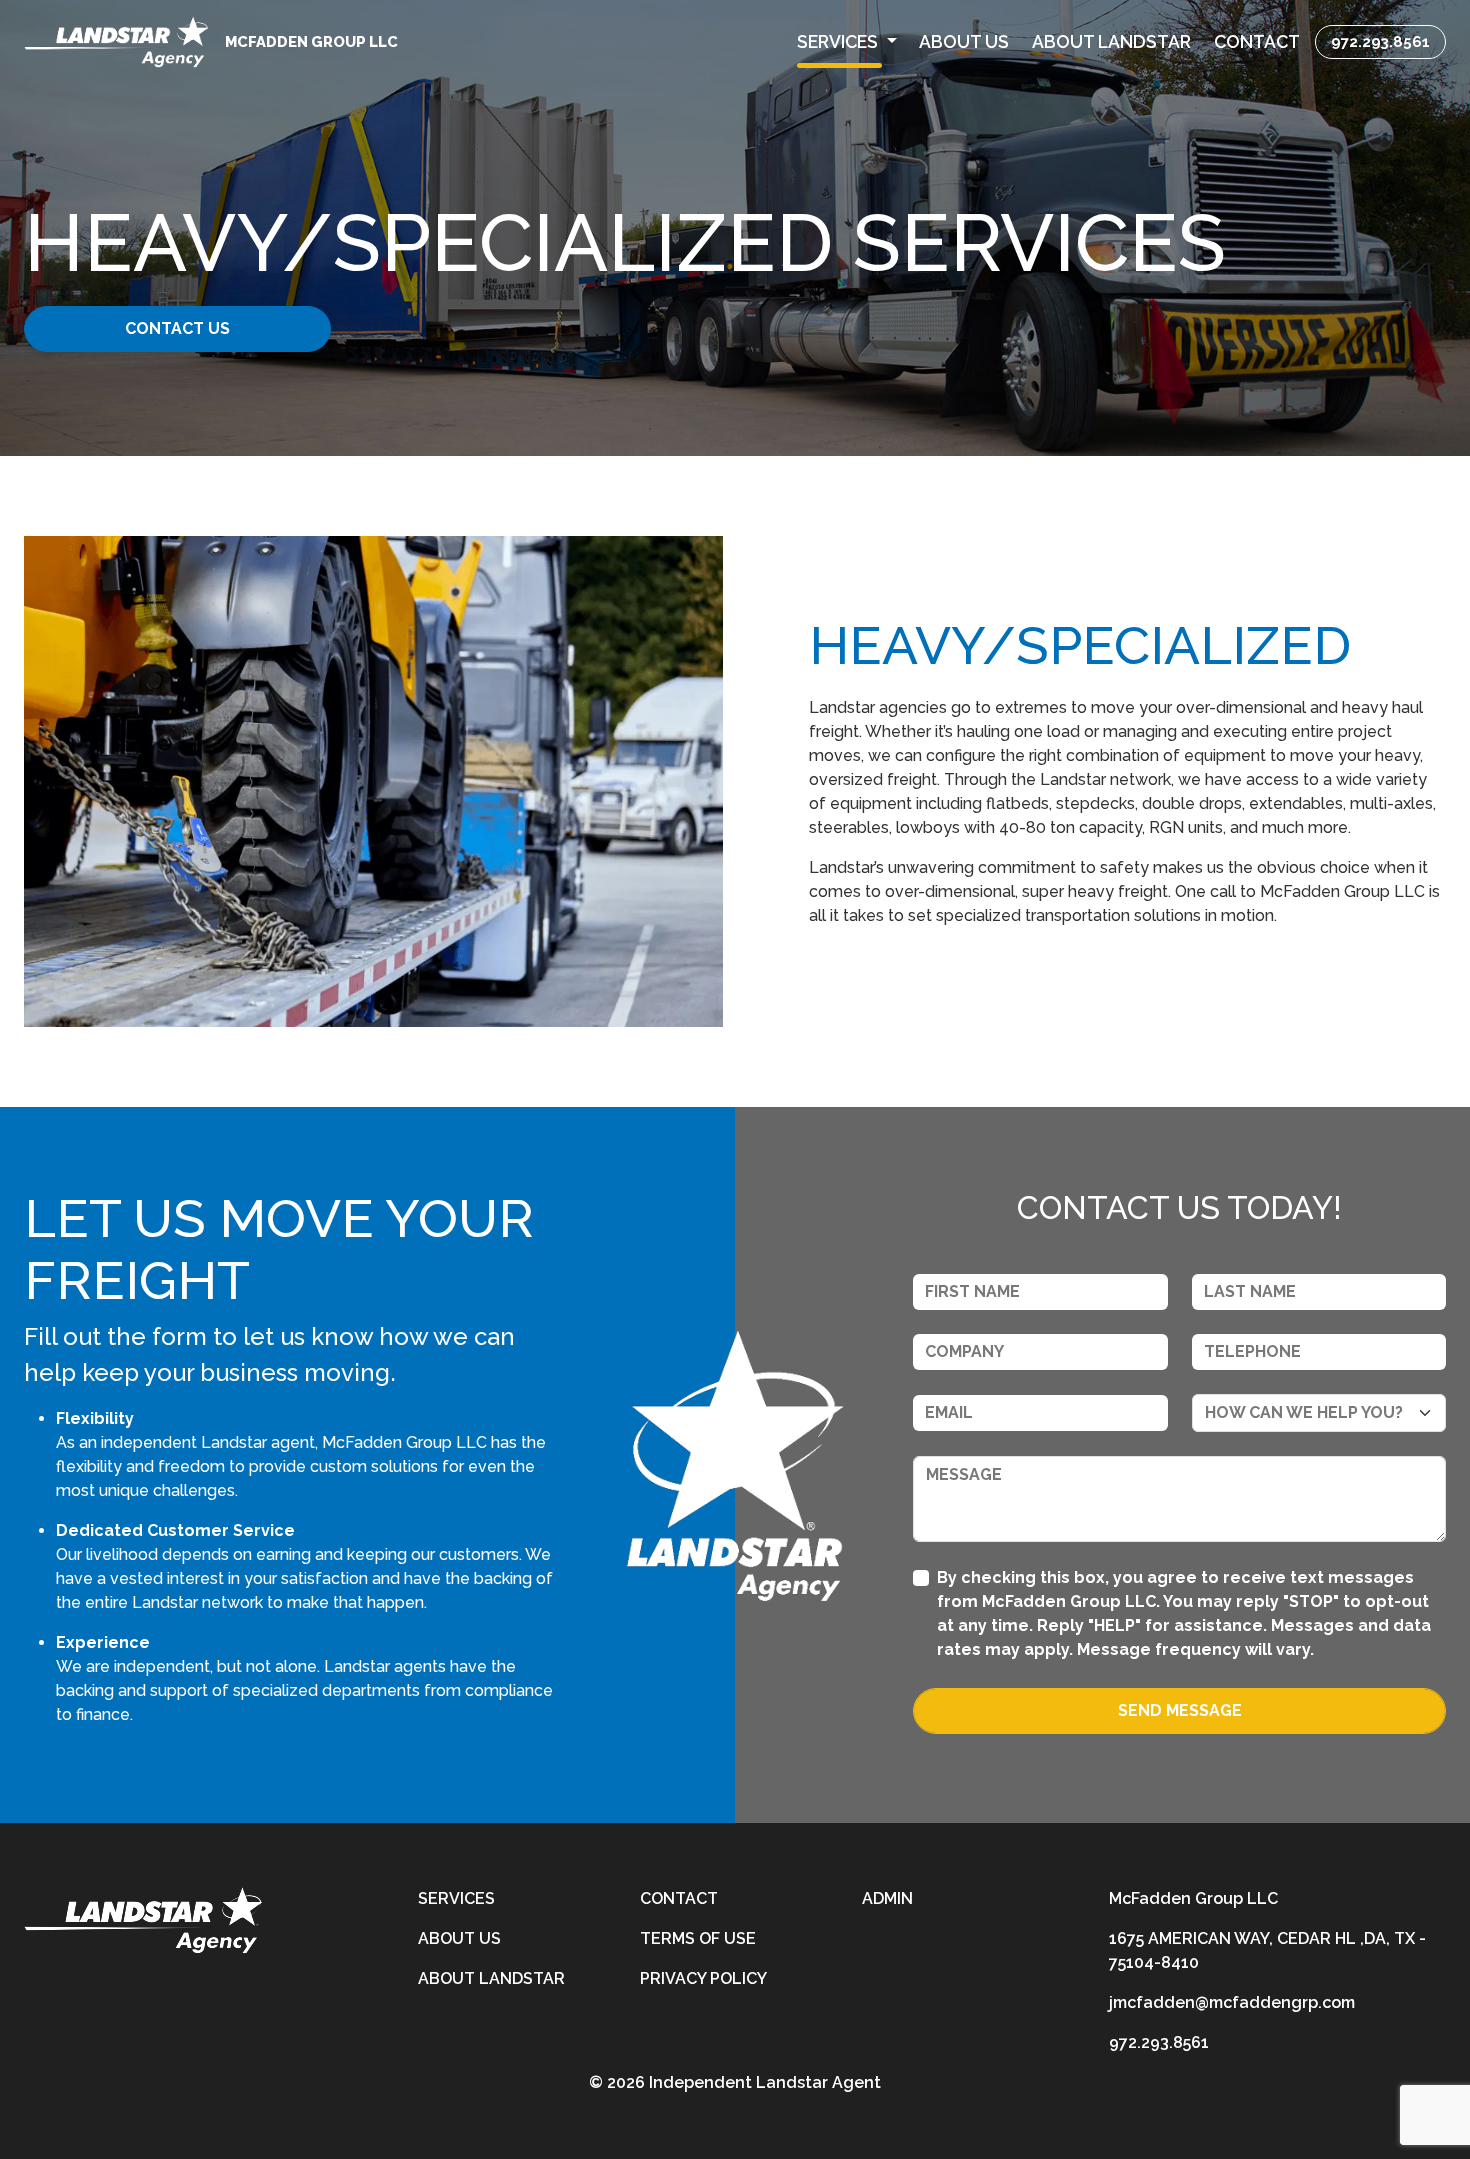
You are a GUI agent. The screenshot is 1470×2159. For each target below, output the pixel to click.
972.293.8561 (1380, 41)
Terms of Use (698, 1938)
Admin (887, 1898)
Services (456, 1898)
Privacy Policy (703, 1978)
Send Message (1180, 1710)
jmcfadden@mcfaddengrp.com (1232, 2002)
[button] (847, 42)
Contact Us (177, 328)
